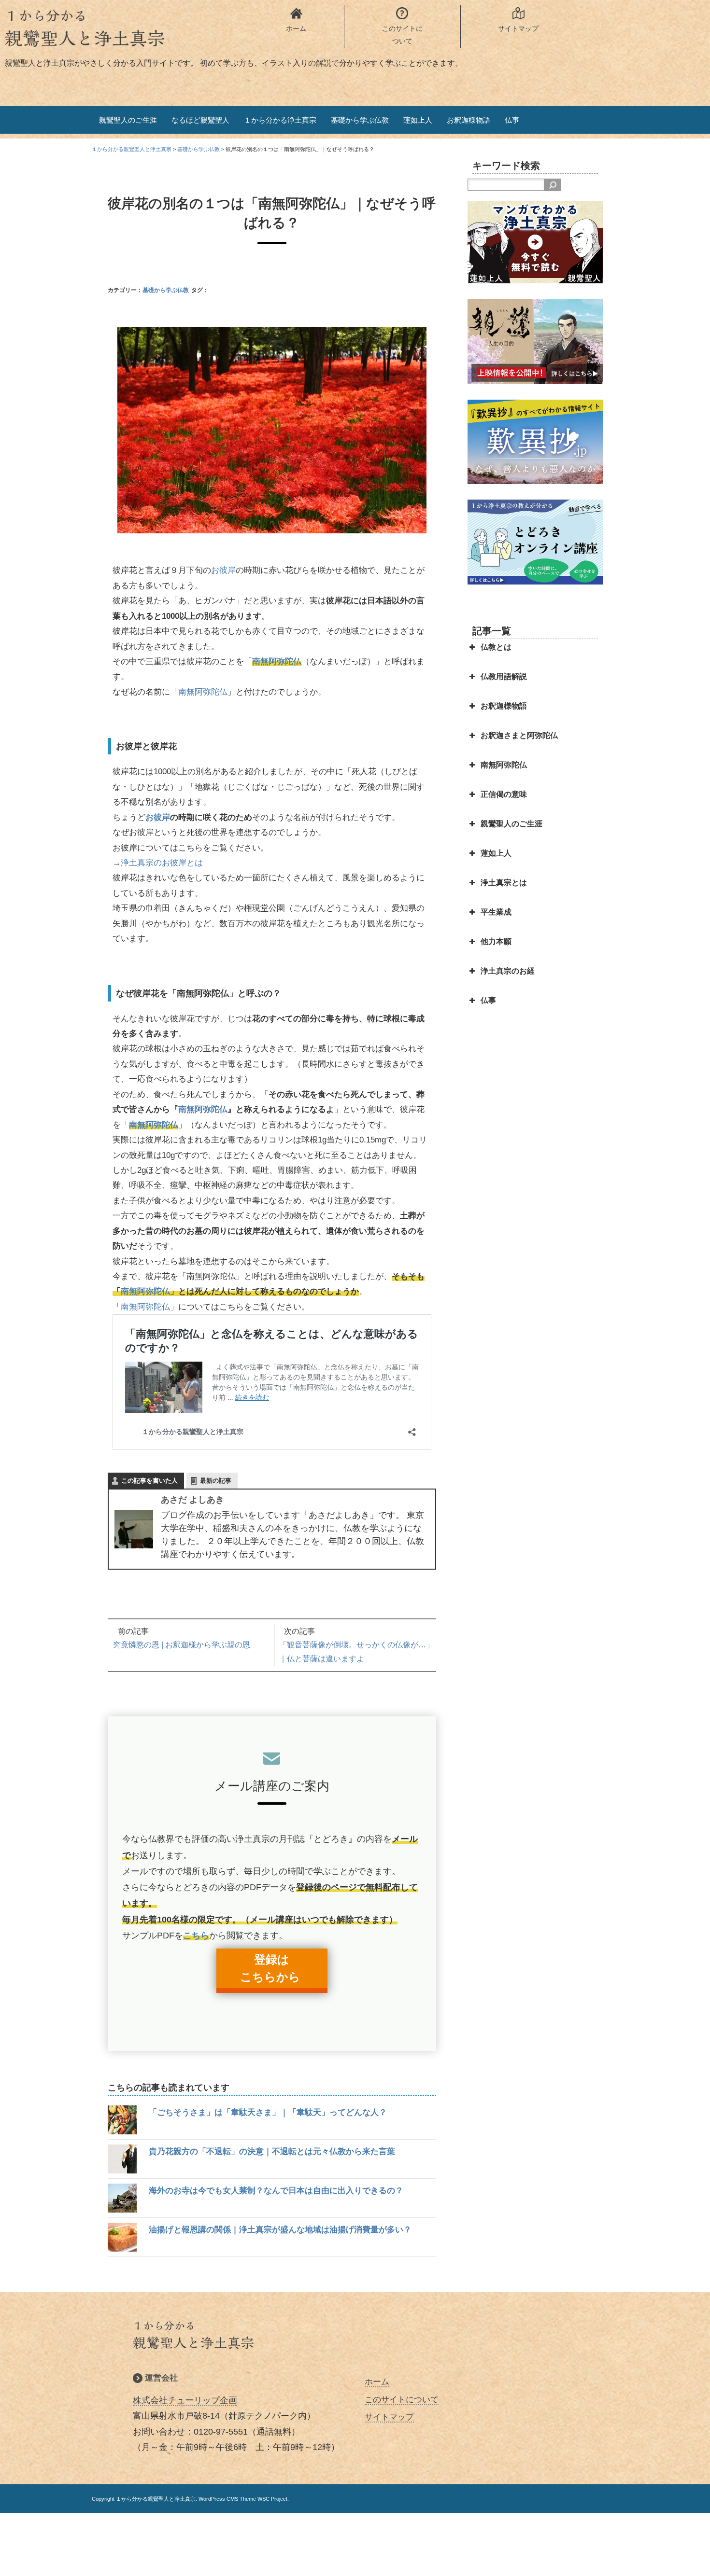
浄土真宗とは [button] (504, 883)
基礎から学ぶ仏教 (360, 120)
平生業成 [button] (496, 912)
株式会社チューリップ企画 (185, 2400)
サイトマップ (389, 2417)
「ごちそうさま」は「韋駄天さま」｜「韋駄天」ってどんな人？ (268, 2112)
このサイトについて (402, 2400)
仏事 (512, 120)
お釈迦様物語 (469, 120)
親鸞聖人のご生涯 (128, 120)
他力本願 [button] (496, 941)
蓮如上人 (418, 120)
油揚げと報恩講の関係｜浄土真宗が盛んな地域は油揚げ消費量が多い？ (280, 2230)
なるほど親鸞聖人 (200, 120)
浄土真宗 (137, 863)
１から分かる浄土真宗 (280, 120)
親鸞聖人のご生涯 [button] (511, 824)
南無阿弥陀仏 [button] (504, 765)
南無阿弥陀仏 (277, 661)
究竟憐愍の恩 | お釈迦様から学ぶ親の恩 (182, 1645)
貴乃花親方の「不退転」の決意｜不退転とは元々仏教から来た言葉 (272, 2151)
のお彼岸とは (178, 863)
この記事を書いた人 (149, 1481)
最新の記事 (216, 1481)
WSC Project (272, 2499)
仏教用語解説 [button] (504, 676)
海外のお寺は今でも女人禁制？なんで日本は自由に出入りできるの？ (276, 2191)
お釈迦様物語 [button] (504, 706)
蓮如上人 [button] (496, 853)
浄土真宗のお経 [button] (508, 971)
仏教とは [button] (496, 647)
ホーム (377, 2382)
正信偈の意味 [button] (504, 794)
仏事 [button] (488, 1000)
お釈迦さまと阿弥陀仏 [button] (519, 735)
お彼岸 (223, 570)
